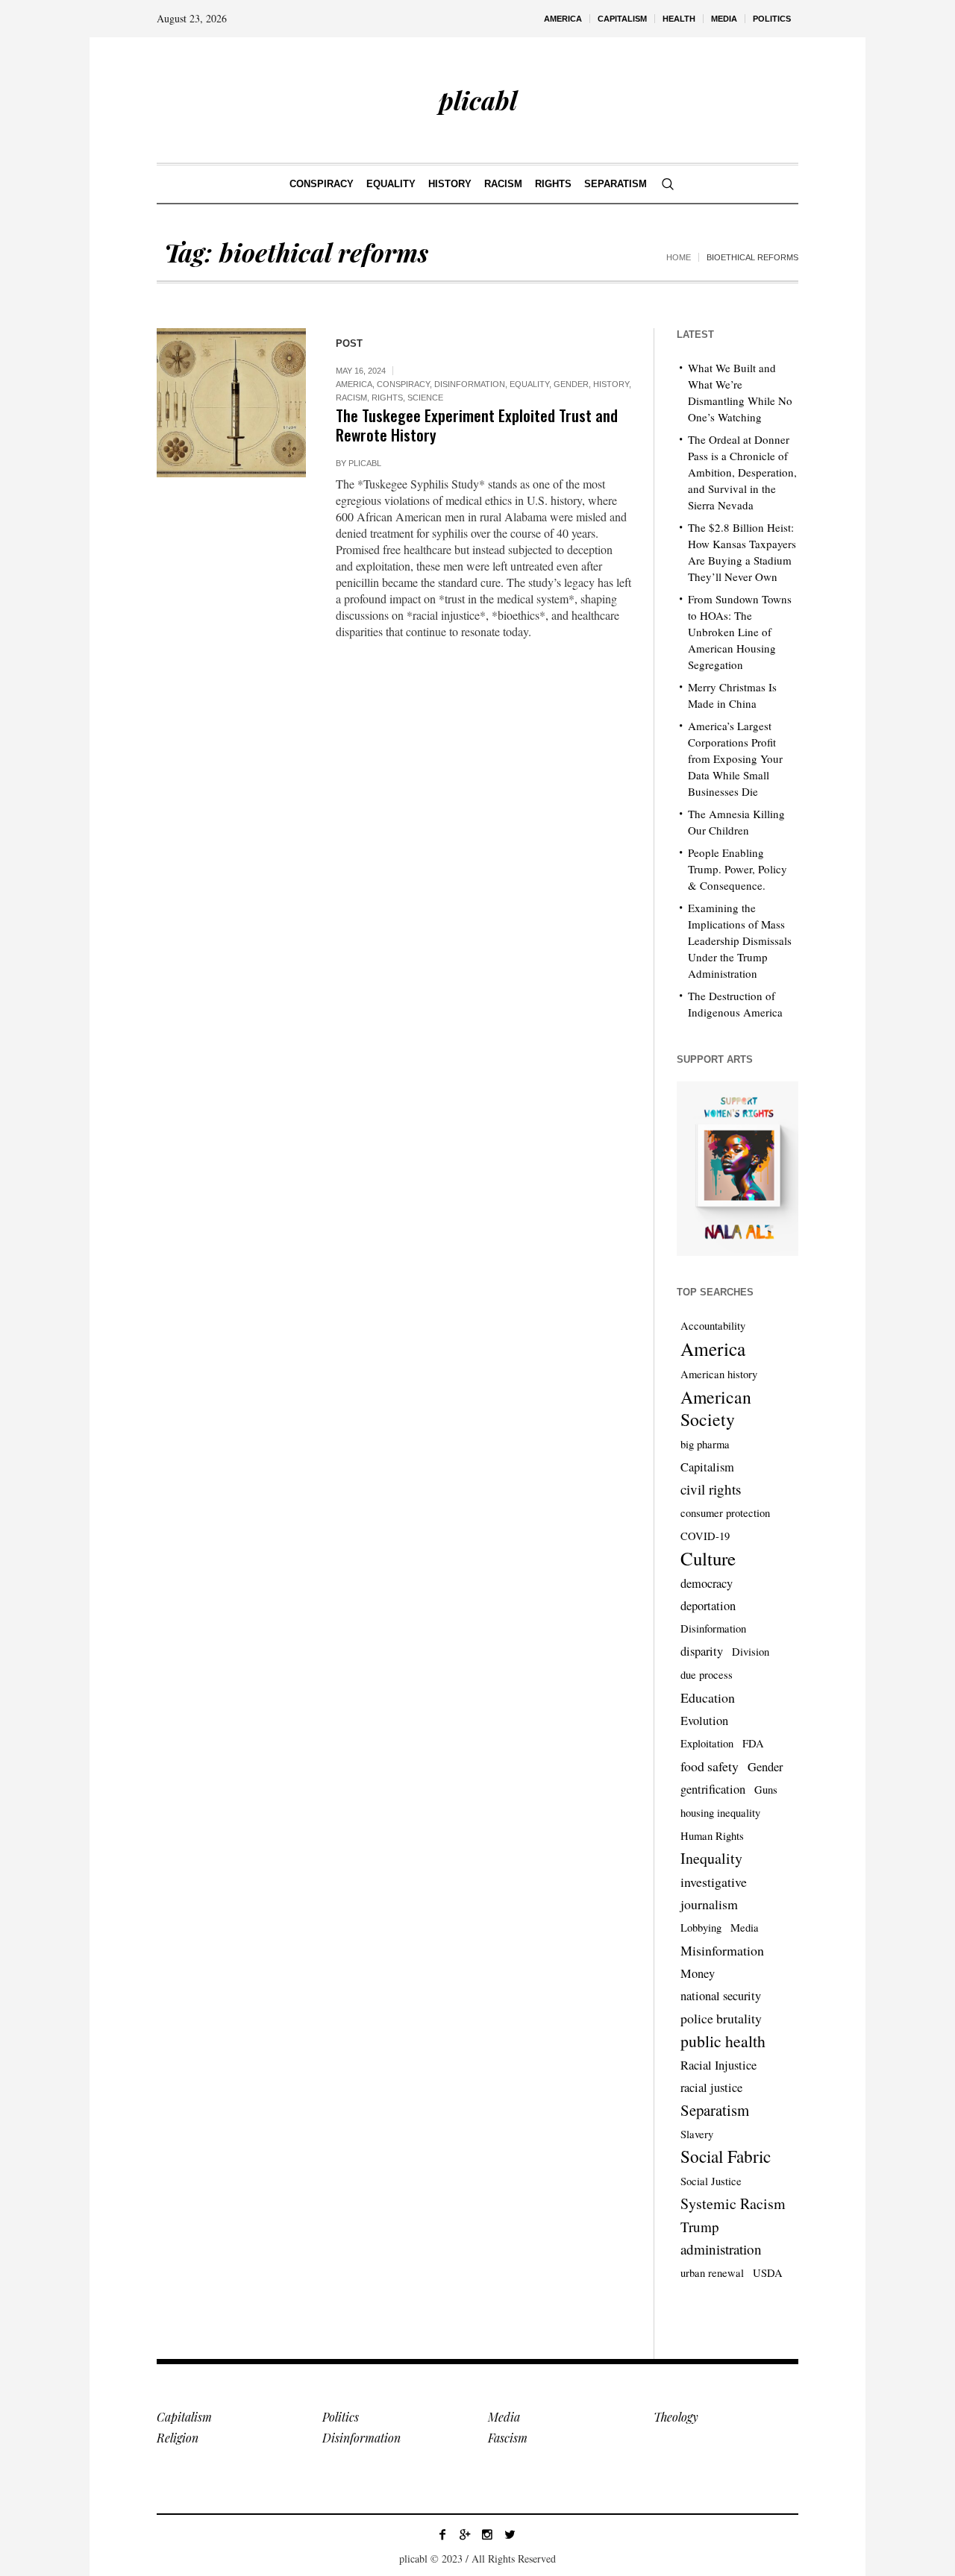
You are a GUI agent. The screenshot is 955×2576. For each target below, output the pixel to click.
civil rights (711, 1489)
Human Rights (712, 1836)
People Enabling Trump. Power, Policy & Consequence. (738, 869)
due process (707, 1675)
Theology (676, 2417)
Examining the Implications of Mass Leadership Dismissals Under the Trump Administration (740, 940)
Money (698, 1973)
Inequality (711, 1858)
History (611, 384)
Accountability (713, 1326)
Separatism (715, 2110)
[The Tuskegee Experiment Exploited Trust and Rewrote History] (231, 403)
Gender (571, 384)
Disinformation (470, 384)
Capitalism (707, 1467)
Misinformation (722, 1950)
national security (721, 1996)
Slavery (697, 2134)
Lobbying (701, 1928)
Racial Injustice (718, 2065)
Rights (387, 398)
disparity (702, 1651)
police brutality (721, 2018)
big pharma (705, 1444)
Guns (766, 1790)
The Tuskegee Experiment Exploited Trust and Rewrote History (477, 425)
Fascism (508, 2438)
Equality (529, 384)
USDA (768, 2273)
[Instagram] (487, 2534)
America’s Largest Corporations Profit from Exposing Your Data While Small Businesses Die (735, 758)
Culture (708, 1559)
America (354, 384)
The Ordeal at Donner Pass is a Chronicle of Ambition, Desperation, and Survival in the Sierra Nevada (742, 472)
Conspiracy (403, 384)
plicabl (365, 463)
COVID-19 (705, 1536)
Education (708, 1697)
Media (745, 1928)
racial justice (711, 2087)
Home (679, 257)
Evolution (704, 1721)
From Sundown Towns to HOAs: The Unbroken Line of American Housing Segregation (740, 632)
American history (719, 1374)
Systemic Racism (733, 2203)
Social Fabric (726, 2157)
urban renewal (712, 2273)
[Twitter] (510, 2534)
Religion (178, 2438)
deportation (708, 1606)
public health (723, 2041)
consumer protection (725, 1513)
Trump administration (721, 2238)
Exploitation (707, 1743)
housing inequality (720, 1813)
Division (751, 1652)
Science (425, 398)
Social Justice (711, 2181)
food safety (710, 1766)
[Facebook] (442, 2534)
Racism (351, 398)
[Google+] (465, 2534)
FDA (753, 1743)
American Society (716, 1408)
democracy (707, 1583)
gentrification (713, 1789)
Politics (341, 2417)
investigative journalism (714, 1893)
